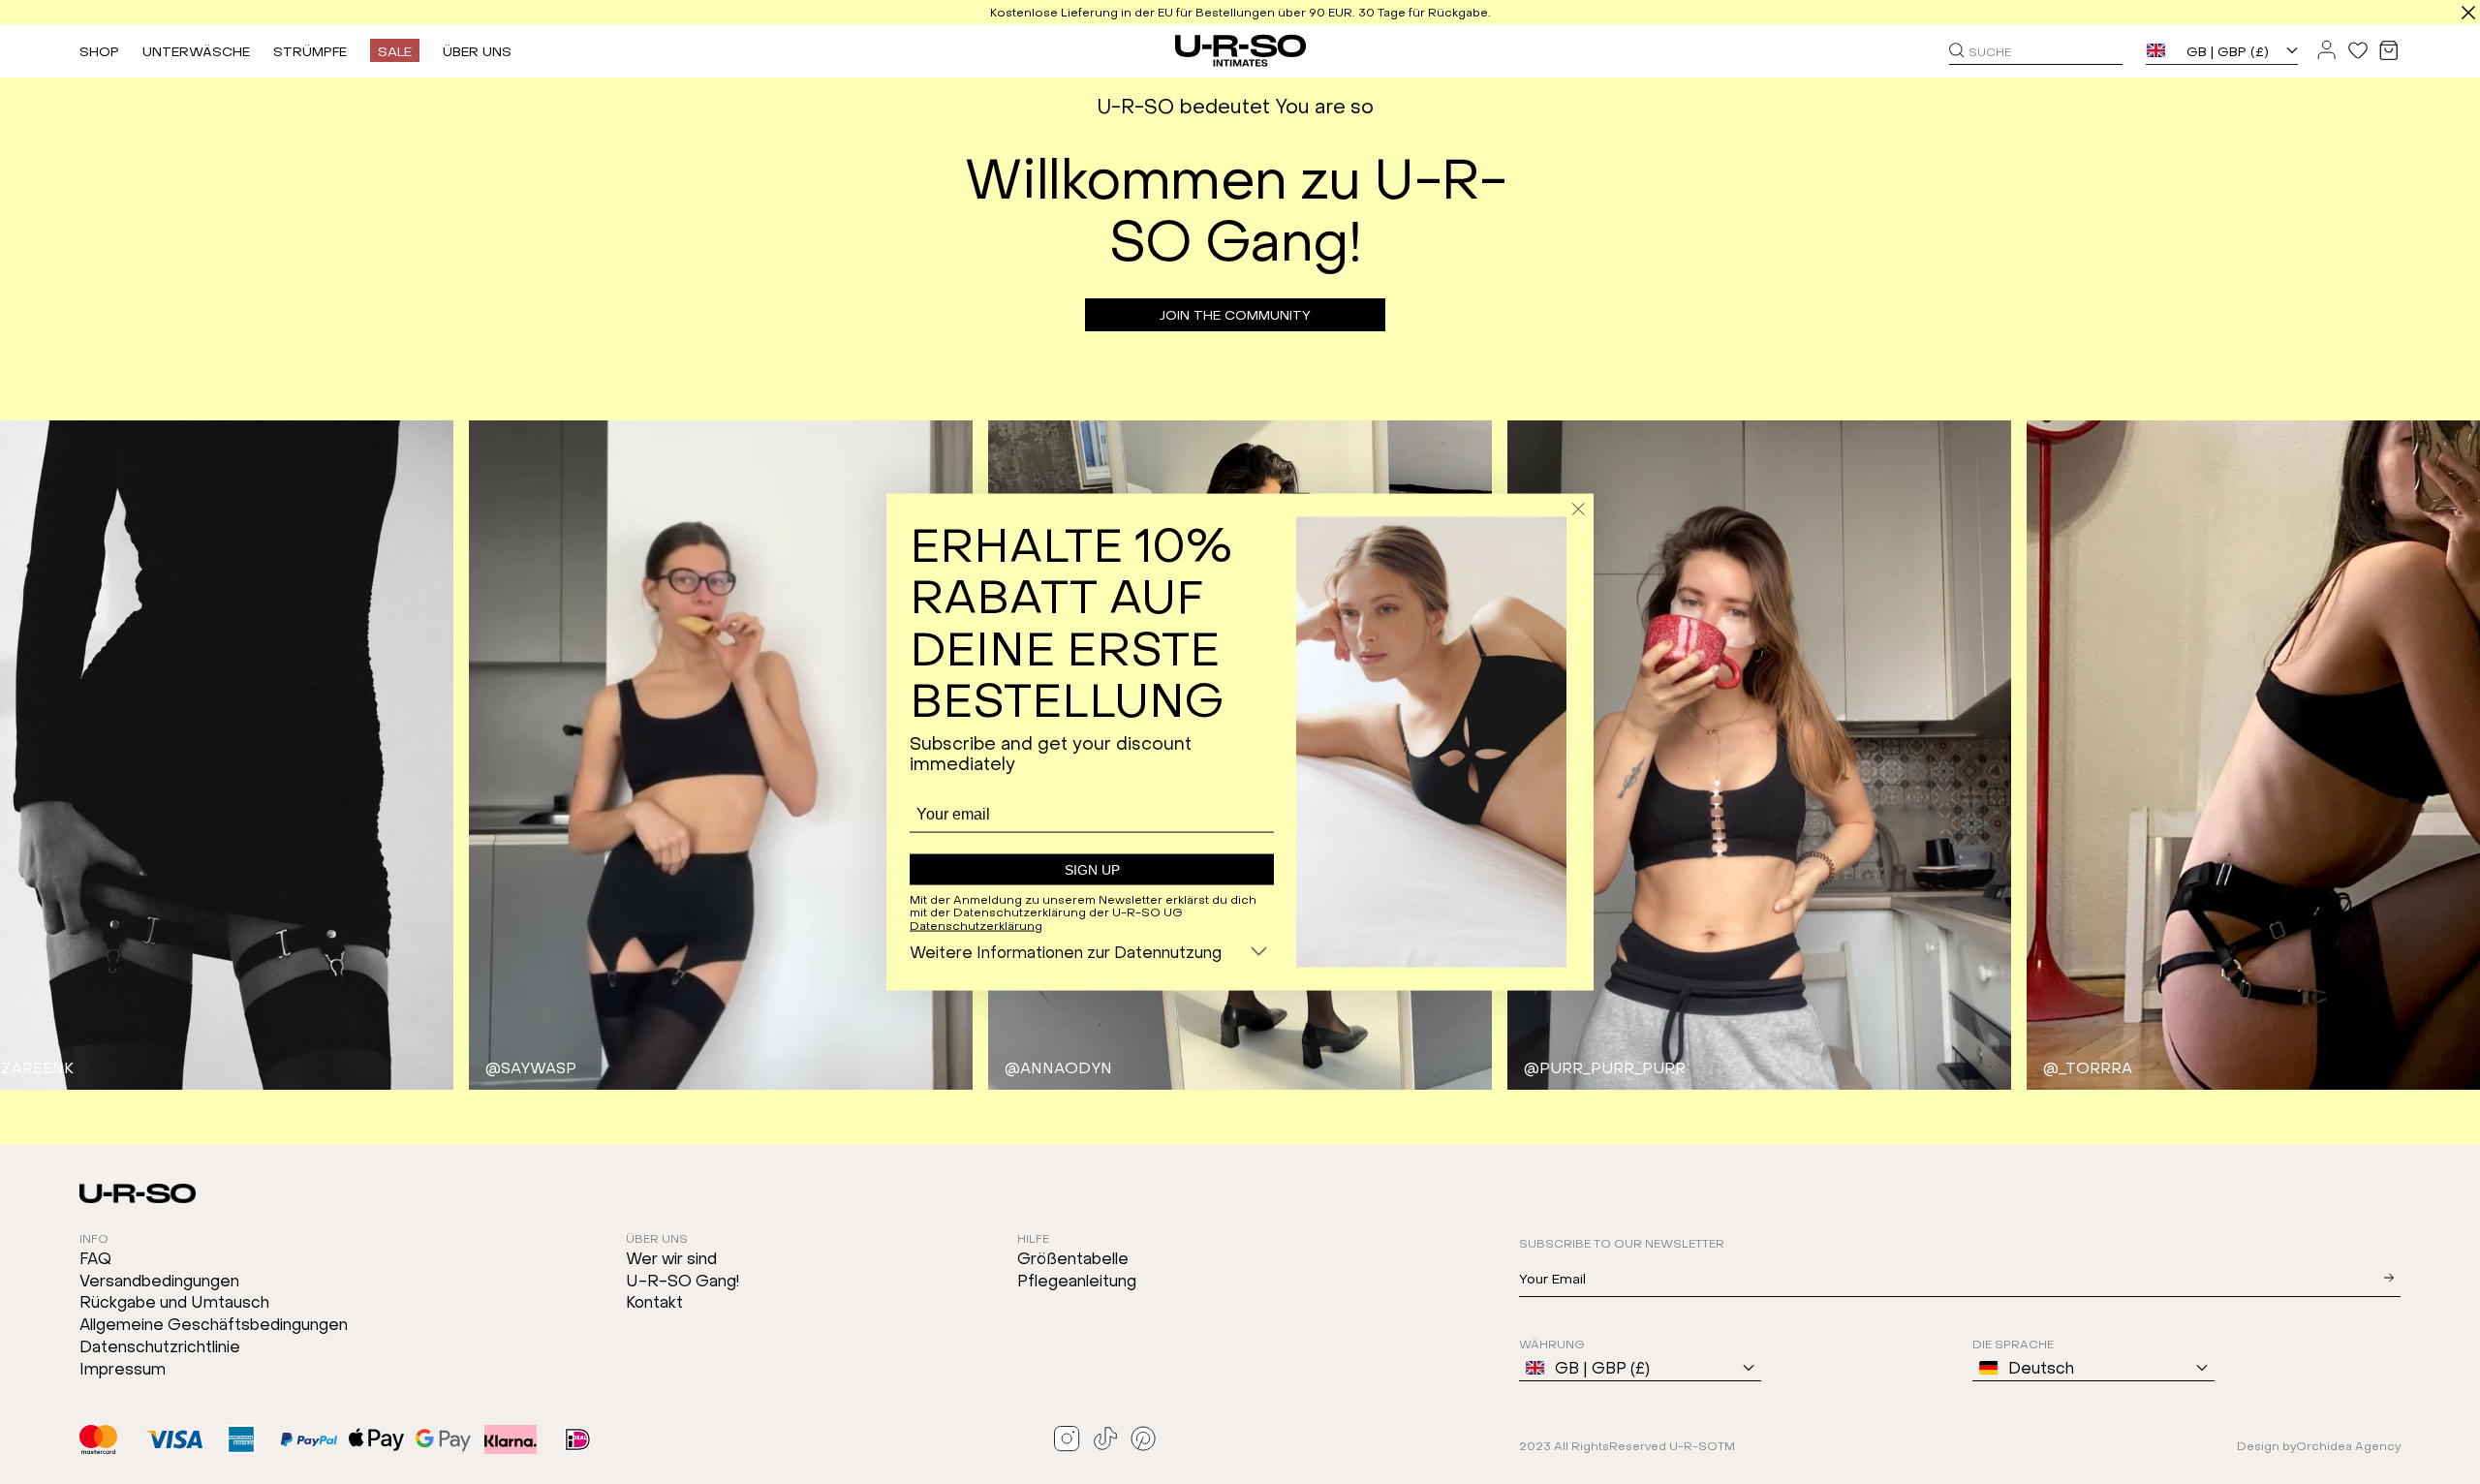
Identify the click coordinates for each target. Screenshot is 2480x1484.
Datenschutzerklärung (976, 925)
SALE (395, 50)
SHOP (99, 50)
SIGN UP (1092, 869)
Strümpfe (310, 50)
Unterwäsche (196, 50)
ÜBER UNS (477, 50)
